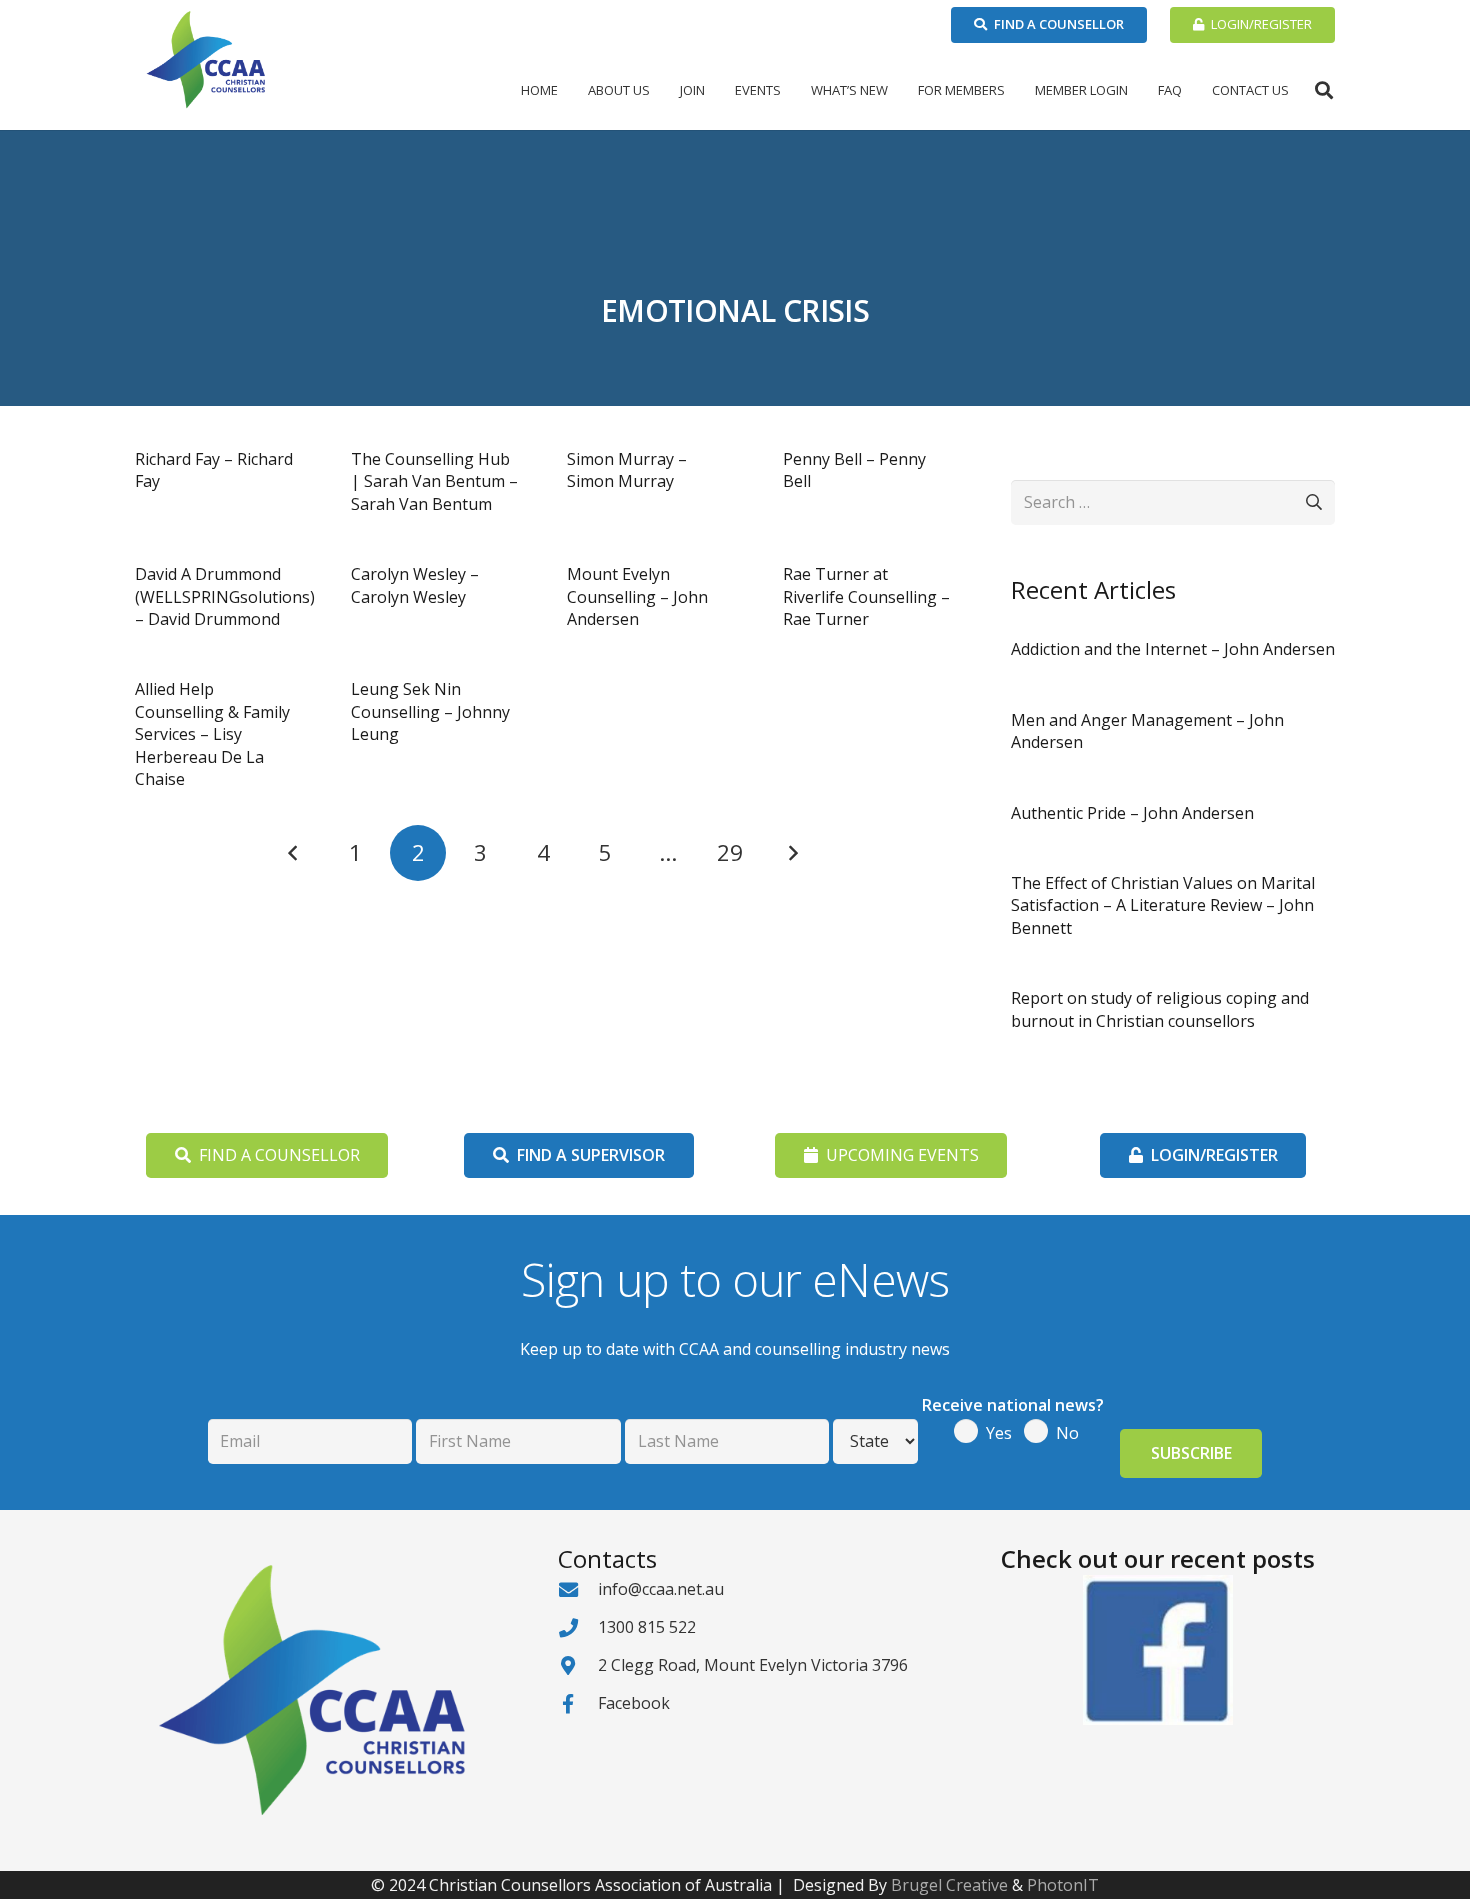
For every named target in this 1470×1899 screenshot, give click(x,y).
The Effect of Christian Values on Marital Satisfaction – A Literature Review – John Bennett (1163, 905)
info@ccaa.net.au (661, 1589)
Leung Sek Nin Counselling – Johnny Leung (430, 711)
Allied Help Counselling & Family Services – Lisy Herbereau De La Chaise (212, 734)
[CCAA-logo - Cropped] (206, 60)
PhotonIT (1063, 1885)
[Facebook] (578, 1703)
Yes (999, 1433)
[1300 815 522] (578, 1627)
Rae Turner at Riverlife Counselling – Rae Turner (866, 596)
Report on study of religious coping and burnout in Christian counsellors (1160, 1009)
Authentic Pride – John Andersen (1132, 813)
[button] (658, 90)
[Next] (793, 853)
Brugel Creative (949, 1885)
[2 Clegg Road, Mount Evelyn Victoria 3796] (578, 1665)
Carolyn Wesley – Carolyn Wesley (415, 585)
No (1067, 1433)
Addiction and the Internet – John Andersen (1173, 649)
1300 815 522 (647, 1627)
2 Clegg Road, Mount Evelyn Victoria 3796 (753, 1665)
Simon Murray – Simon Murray (627, 470)
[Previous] (294, 853)
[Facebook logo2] (1157, 1650)
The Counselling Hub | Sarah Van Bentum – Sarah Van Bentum (434, 481)
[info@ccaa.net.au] (578, 1589)
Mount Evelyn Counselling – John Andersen (637, 596)
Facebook (634, 1703)
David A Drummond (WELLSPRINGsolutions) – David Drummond (225, 596)
